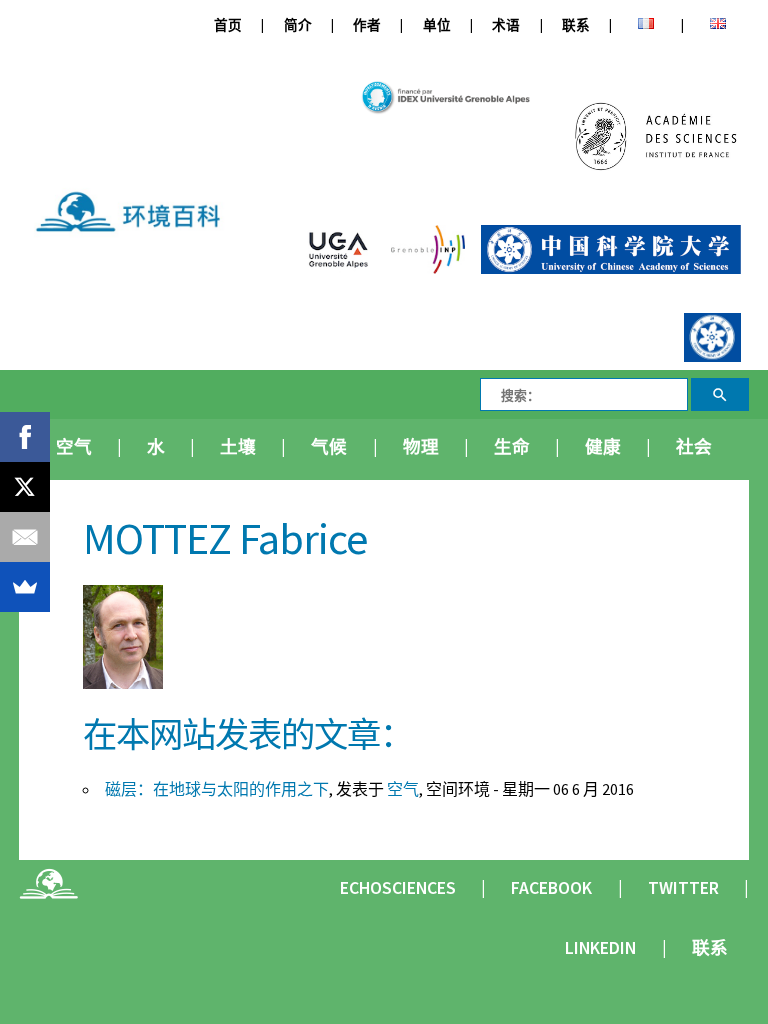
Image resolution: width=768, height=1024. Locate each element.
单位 (437, 25)
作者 (367, 25)
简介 (298, 25)
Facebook (551, 888)
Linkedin (600, 948)
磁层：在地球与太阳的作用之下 (217, 789)
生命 (512, 447)
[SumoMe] (25, 587)
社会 (694, 447)
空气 (74, 447)
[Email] (25, 537)
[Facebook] (25, 437)
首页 (228, 25)
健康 (603, 447)
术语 (506, 25)
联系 (576, 25)
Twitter (683, 888)
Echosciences (398, 888)
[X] (25, 487)
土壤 (238, 447)
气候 (329, 447)
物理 (421, 447)
